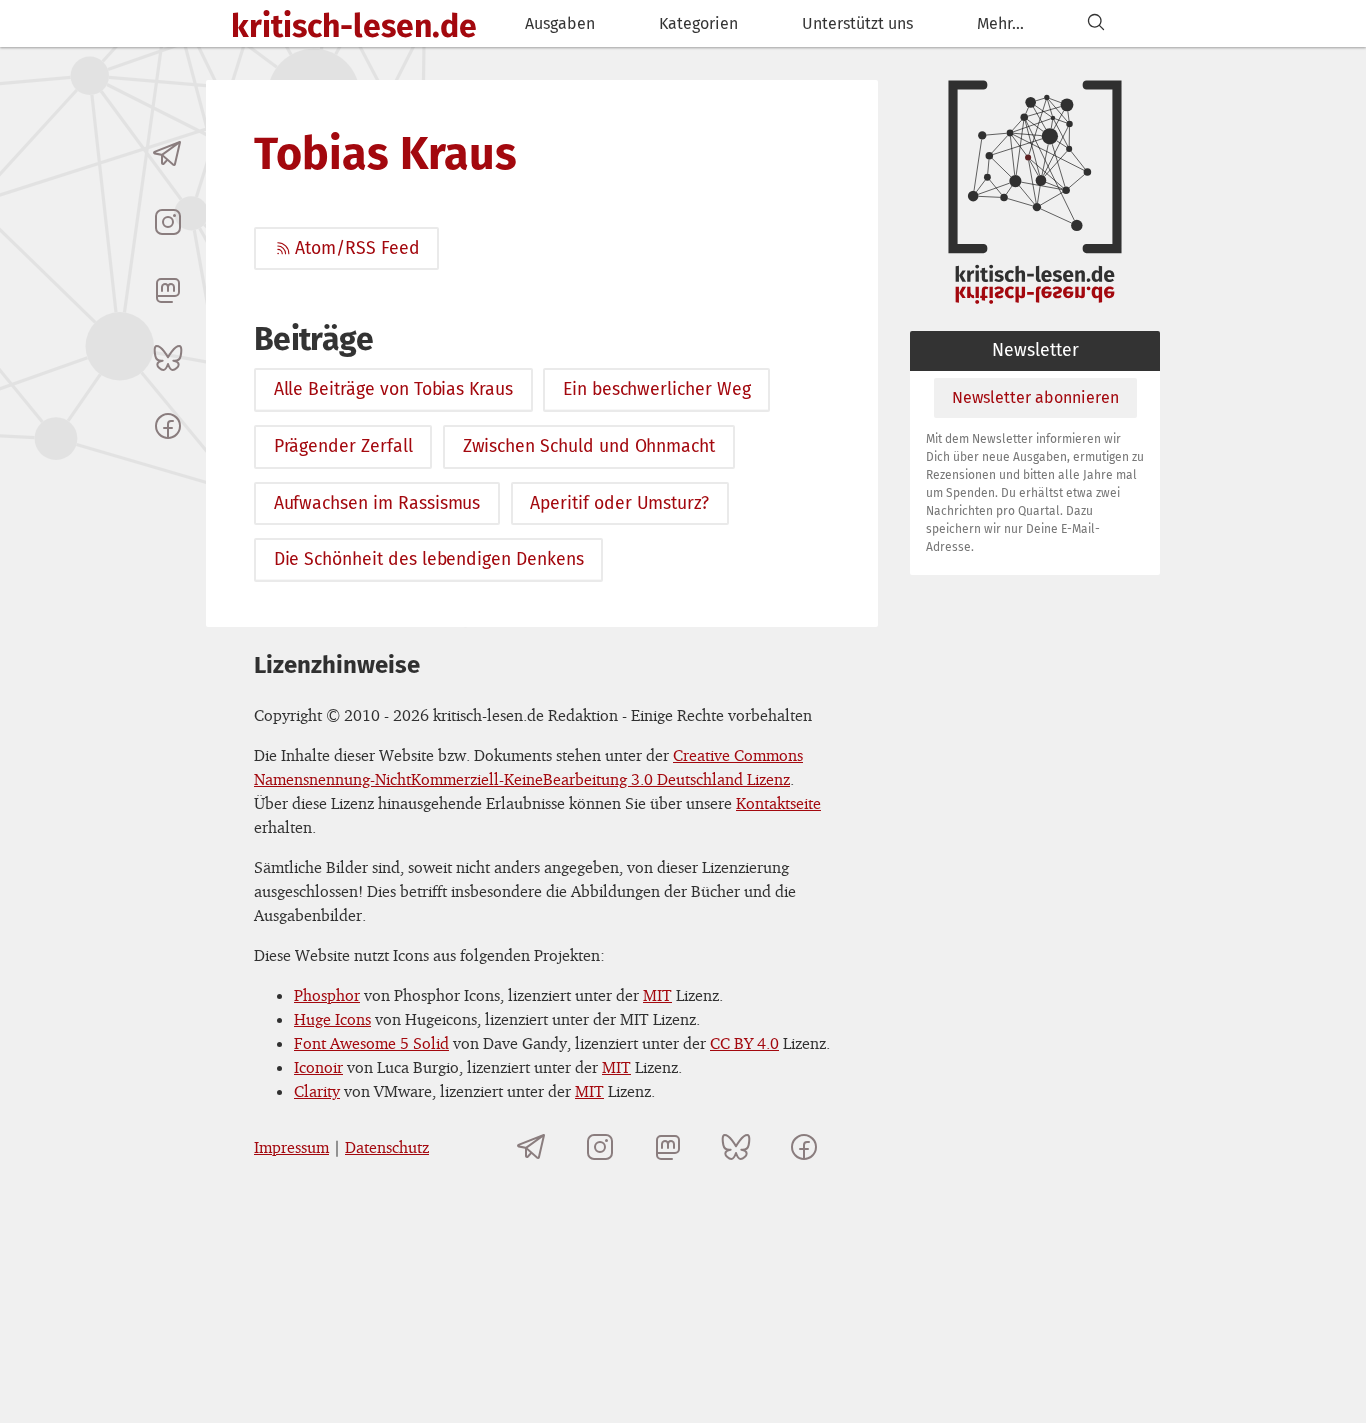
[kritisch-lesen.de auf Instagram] (168, 222)
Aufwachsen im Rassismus (377, 503)
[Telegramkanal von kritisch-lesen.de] (168, 154)
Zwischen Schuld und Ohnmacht (589, 446)
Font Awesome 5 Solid (371, 1043)
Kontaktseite (778, 803)
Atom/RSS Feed (357, 248)
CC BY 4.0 (744, 1043)
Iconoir (318, 1067)
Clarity (317, 1091)
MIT (657, 995)
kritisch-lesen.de (354, 26)
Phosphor (327, 995)
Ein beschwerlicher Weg (657, 389)
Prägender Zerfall (343, 446)
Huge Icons (332, 1019)
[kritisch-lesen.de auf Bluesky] (168, 358)
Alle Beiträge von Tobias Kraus (393, 389)
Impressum (291, 1147)
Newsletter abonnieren (1035, 397)
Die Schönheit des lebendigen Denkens (429, 559)
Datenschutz (387, 1147)
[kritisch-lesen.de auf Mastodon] (168, 290)
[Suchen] (1096, 23)
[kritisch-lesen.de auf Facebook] (168, 426)
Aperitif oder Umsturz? (619, 503)
